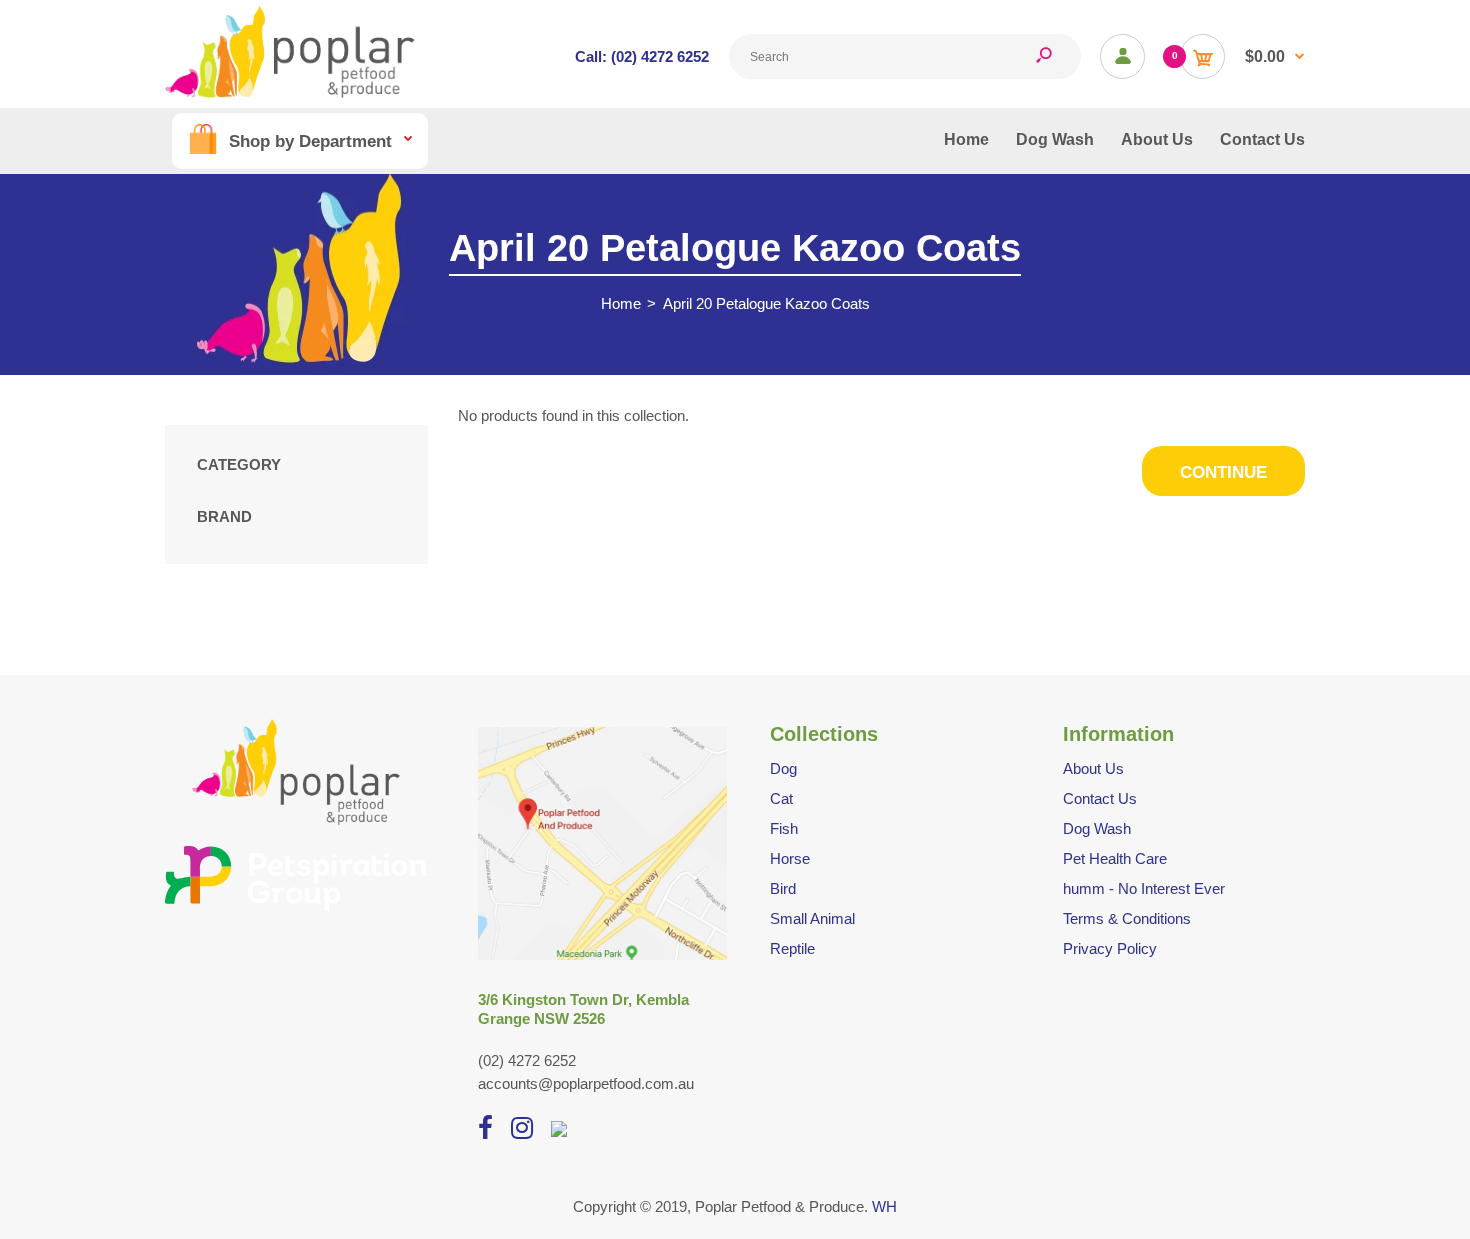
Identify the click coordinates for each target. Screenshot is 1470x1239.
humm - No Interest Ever (1144, 888)
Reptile (792, 948)
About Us (1093, 768)
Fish (784, 828)
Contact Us (1100, 798)
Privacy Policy (1110, 948)
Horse (790, 858)
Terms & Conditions (1127, 918)
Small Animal (812, 918)
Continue (1223, 472)
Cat (781, 798)
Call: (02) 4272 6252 (642, 56)
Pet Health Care (1115, 858)
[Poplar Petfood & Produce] (290, 92)
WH (884, 1206)
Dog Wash (1097, 828)
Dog (783, 768)
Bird (783, 888)
